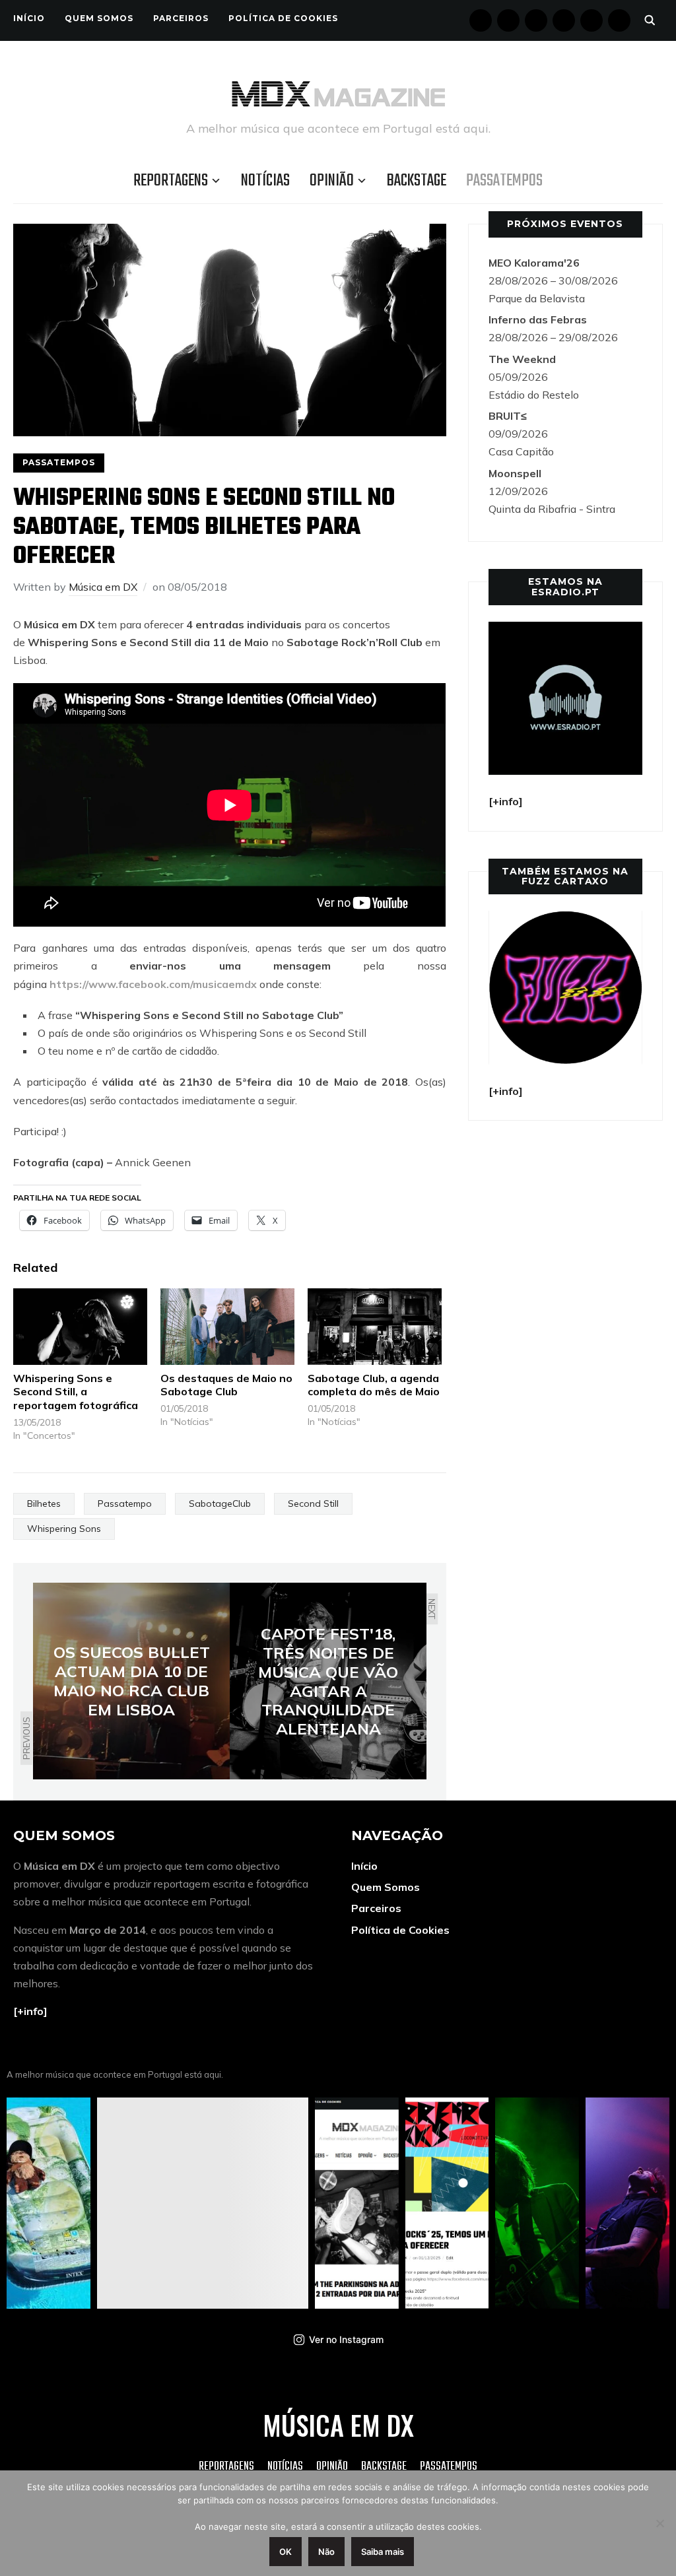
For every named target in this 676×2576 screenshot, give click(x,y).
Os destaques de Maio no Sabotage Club (226, 1385)
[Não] (659, 2523)
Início (29, 18)
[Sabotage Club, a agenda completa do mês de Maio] (375, 1327)
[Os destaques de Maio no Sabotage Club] (227, 1327)
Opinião (332, 181)
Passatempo (125, 1503)
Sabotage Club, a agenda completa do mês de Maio (374, 1385)
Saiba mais (383, 2552)
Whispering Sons (64, 1529)
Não (326, 2552)
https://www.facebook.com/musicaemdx (153, 984)
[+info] (30, 2011)
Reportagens (171, 181)
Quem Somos (99, 18)
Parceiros (181, 18)
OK (286, 2552)
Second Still (313, 1503)
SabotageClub (220, 1503)
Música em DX (103, 587)
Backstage (417, 181)
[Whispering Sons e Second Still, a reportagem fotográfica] (80, 1327)
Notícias (265, 181)
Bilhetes (44, 1503)
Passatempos (504, 181)
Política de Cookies (283, 18)
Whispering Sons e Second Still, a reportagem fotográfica (76, 1392)
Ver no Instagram (346, 2339)
